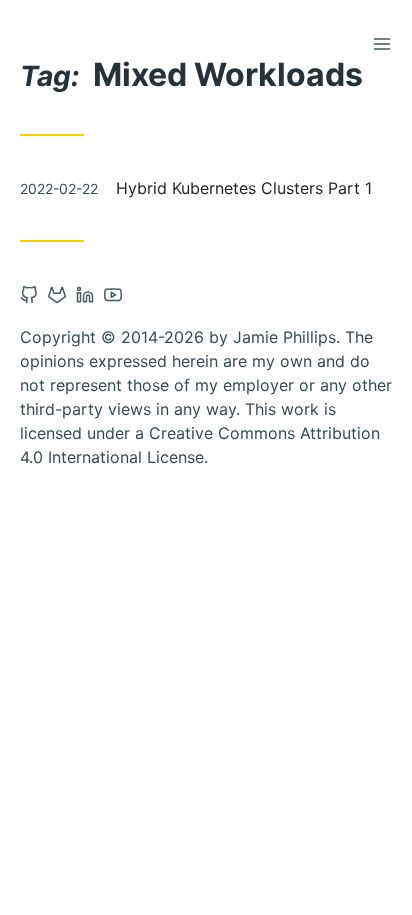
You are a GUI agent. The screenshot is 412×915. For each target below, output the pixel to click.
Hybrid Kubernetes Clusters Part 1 (244, 188)
